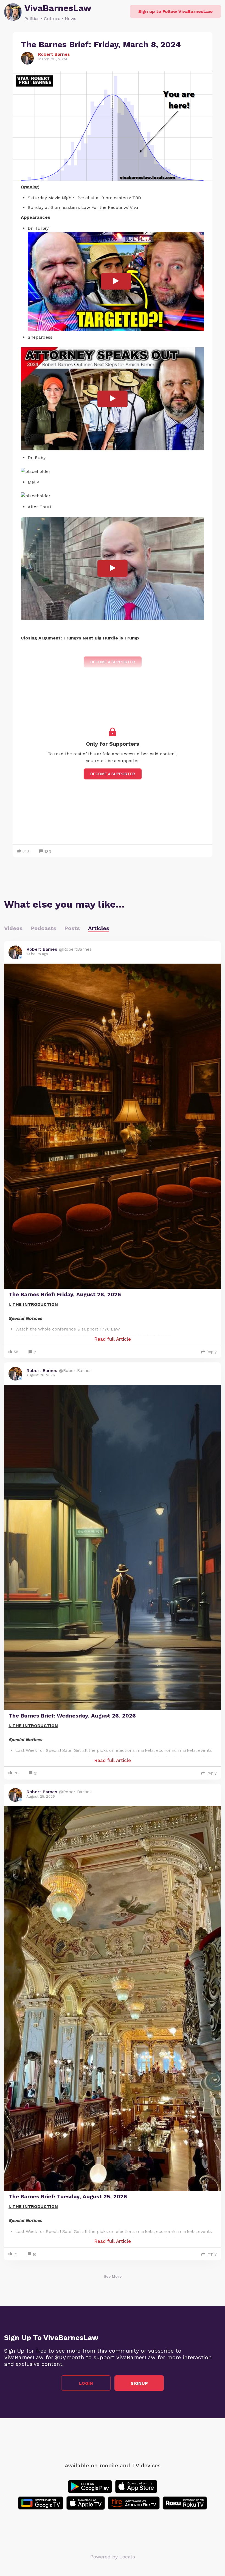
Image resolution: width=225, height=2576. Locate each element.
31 (36, 1774)
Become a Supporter (113, 662)
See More (113, 2276)
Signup (139, 2383)
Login (86, 2383)
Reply (211, 1352)
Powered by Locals (113, 2557)
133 (48, 851)
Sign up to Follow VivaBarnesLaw (175, 11)
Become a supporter (113, 774)
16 (35, 2254)
